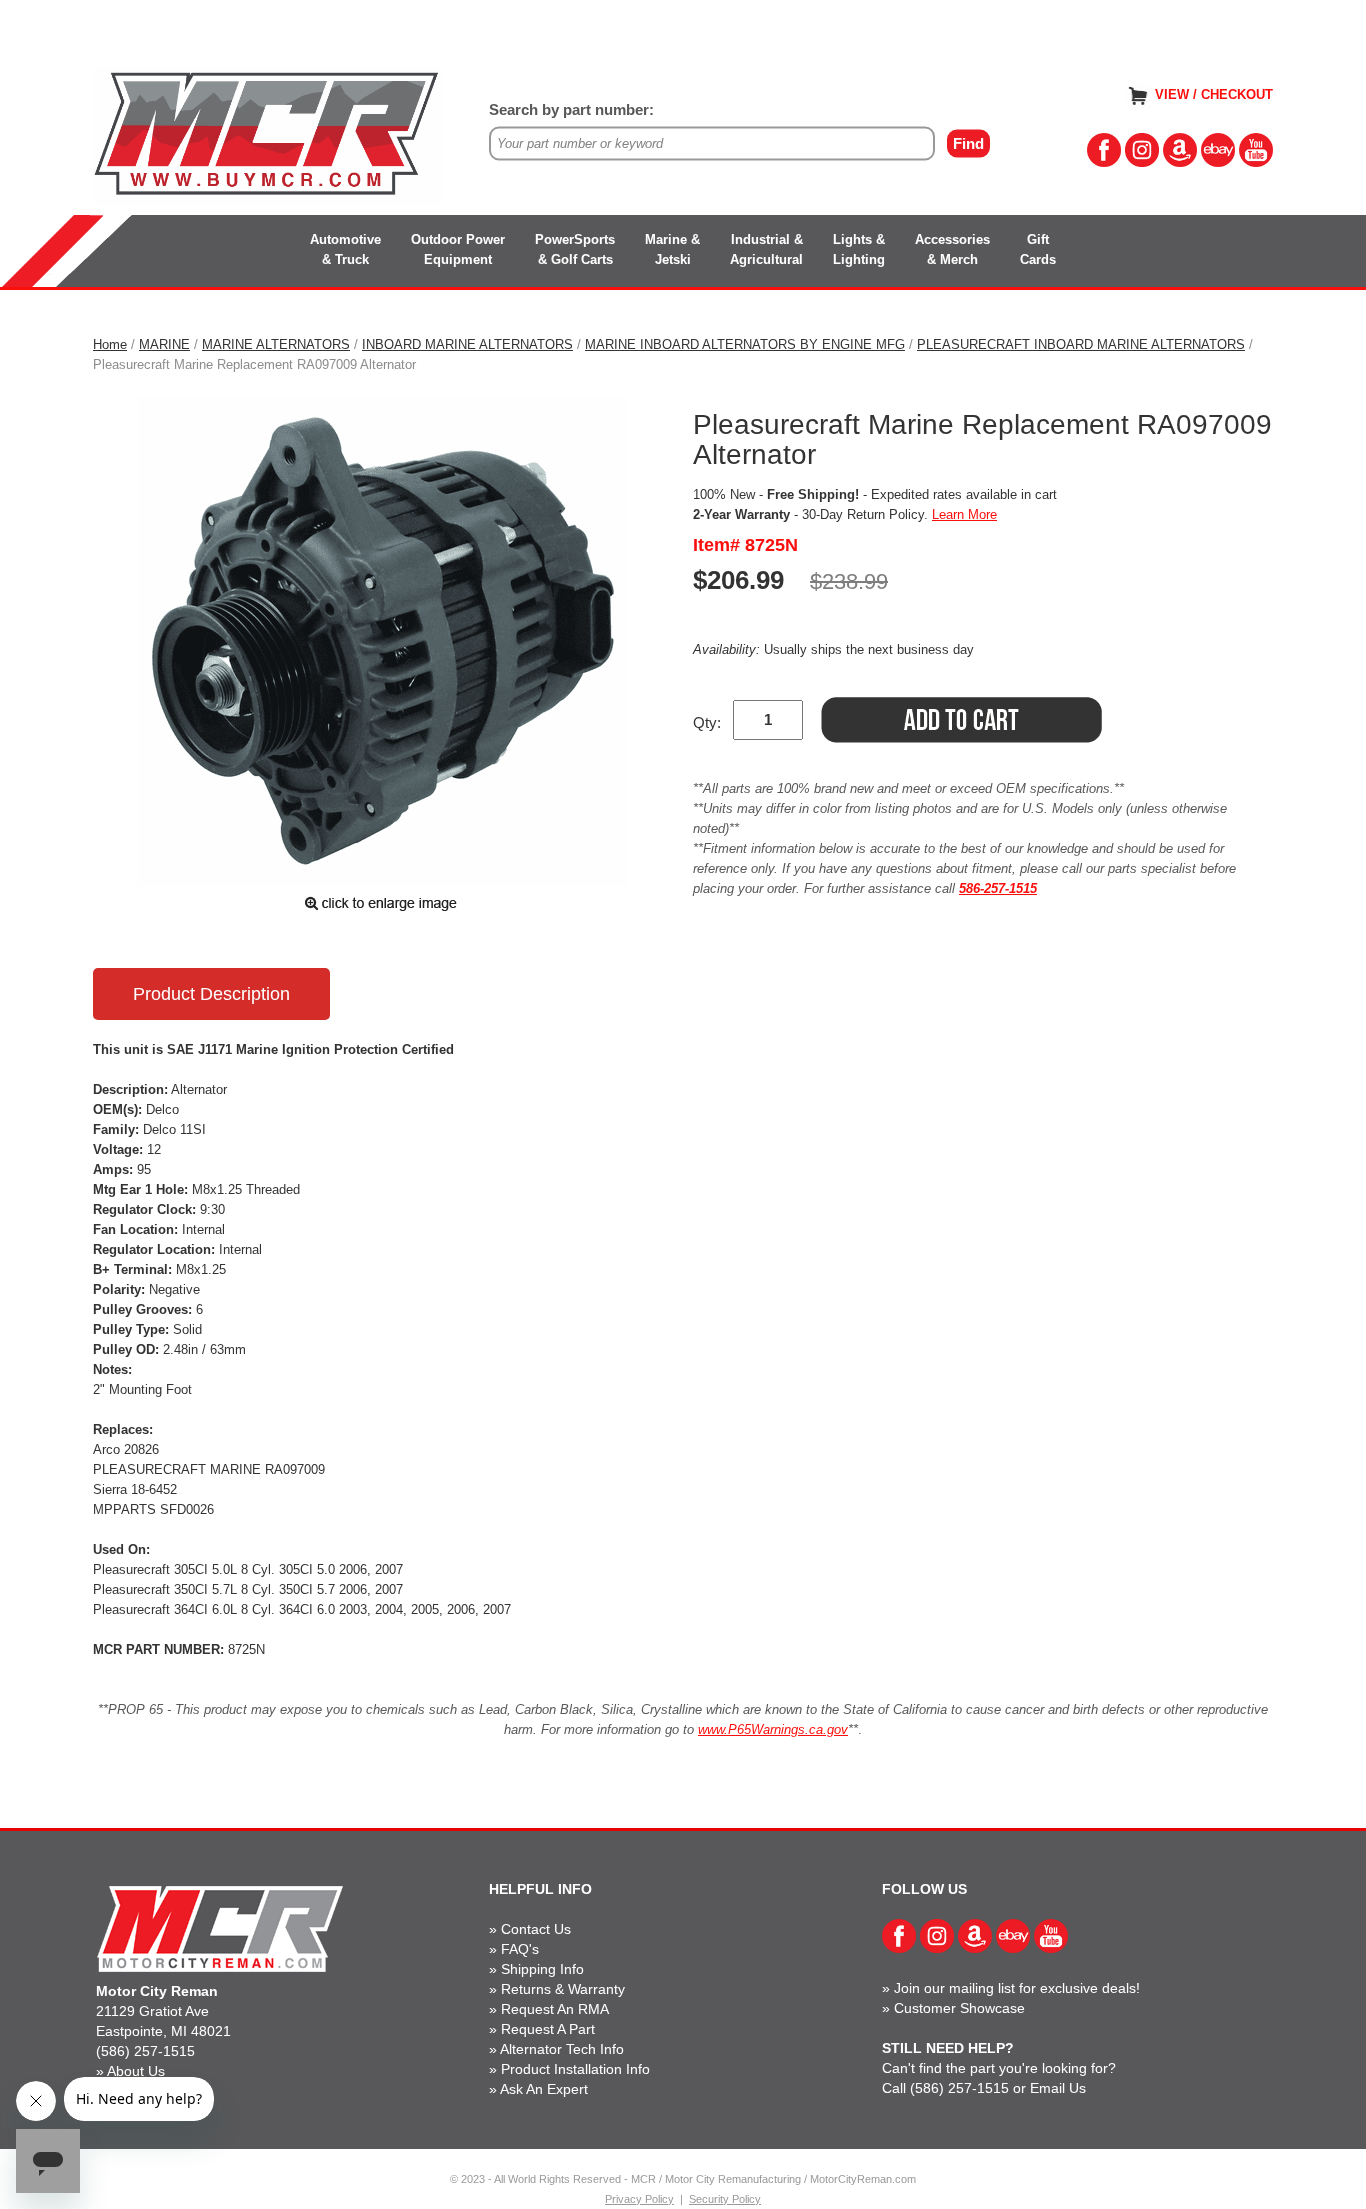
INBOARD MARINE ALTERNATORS (467, 344)
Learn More (964, 514)
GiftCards (1038, 249)
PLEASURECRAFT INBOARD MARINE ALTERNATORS (1081, 344)
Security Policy (725, 2199)
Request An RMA (555, 2009)
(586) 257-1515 (145, 2051)
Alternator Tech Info (562, 2049)
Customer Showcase (959, 2008)
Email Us (1058, 2088)
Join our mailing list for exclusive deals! (1017, 1988)
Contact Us (536, 1929)
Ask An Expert (544, 2089)
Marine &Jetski (672, 249)
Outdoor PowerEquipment (458, 249)
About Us (136, 2071)
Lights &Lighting (859, 249)
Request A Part (548, 2029)
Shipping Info (542, 1969)
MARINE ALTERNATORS (276, 344)
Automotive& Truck (345, 249)
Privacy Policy (639, 2199)
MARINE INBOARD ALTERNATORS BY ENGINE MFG (745, 344)
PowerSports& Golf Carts (575, 249)
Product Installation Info (575, 2069)
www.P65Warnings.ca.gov (773, 1729)
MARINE (164, 344)
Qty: (707, 722)
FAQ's (520, 1949)
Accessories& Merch (952, 249)
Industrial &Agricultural (766, 249)
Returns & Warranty (563, 1989)
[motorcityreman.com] (268, 134)
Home (110, 344)
